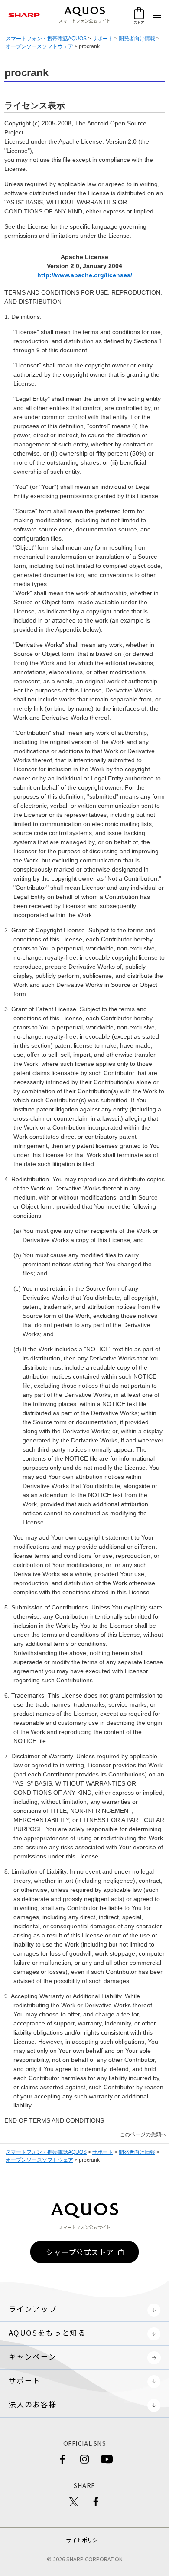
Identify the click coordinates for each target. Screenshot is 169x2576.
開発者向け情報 (137, 39)
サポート (103, 39)
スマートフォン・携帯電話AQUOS (46, 39)
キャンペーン (33, 2356)
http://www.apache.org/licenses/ (85, 275)
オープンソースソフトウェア (39, 46)
